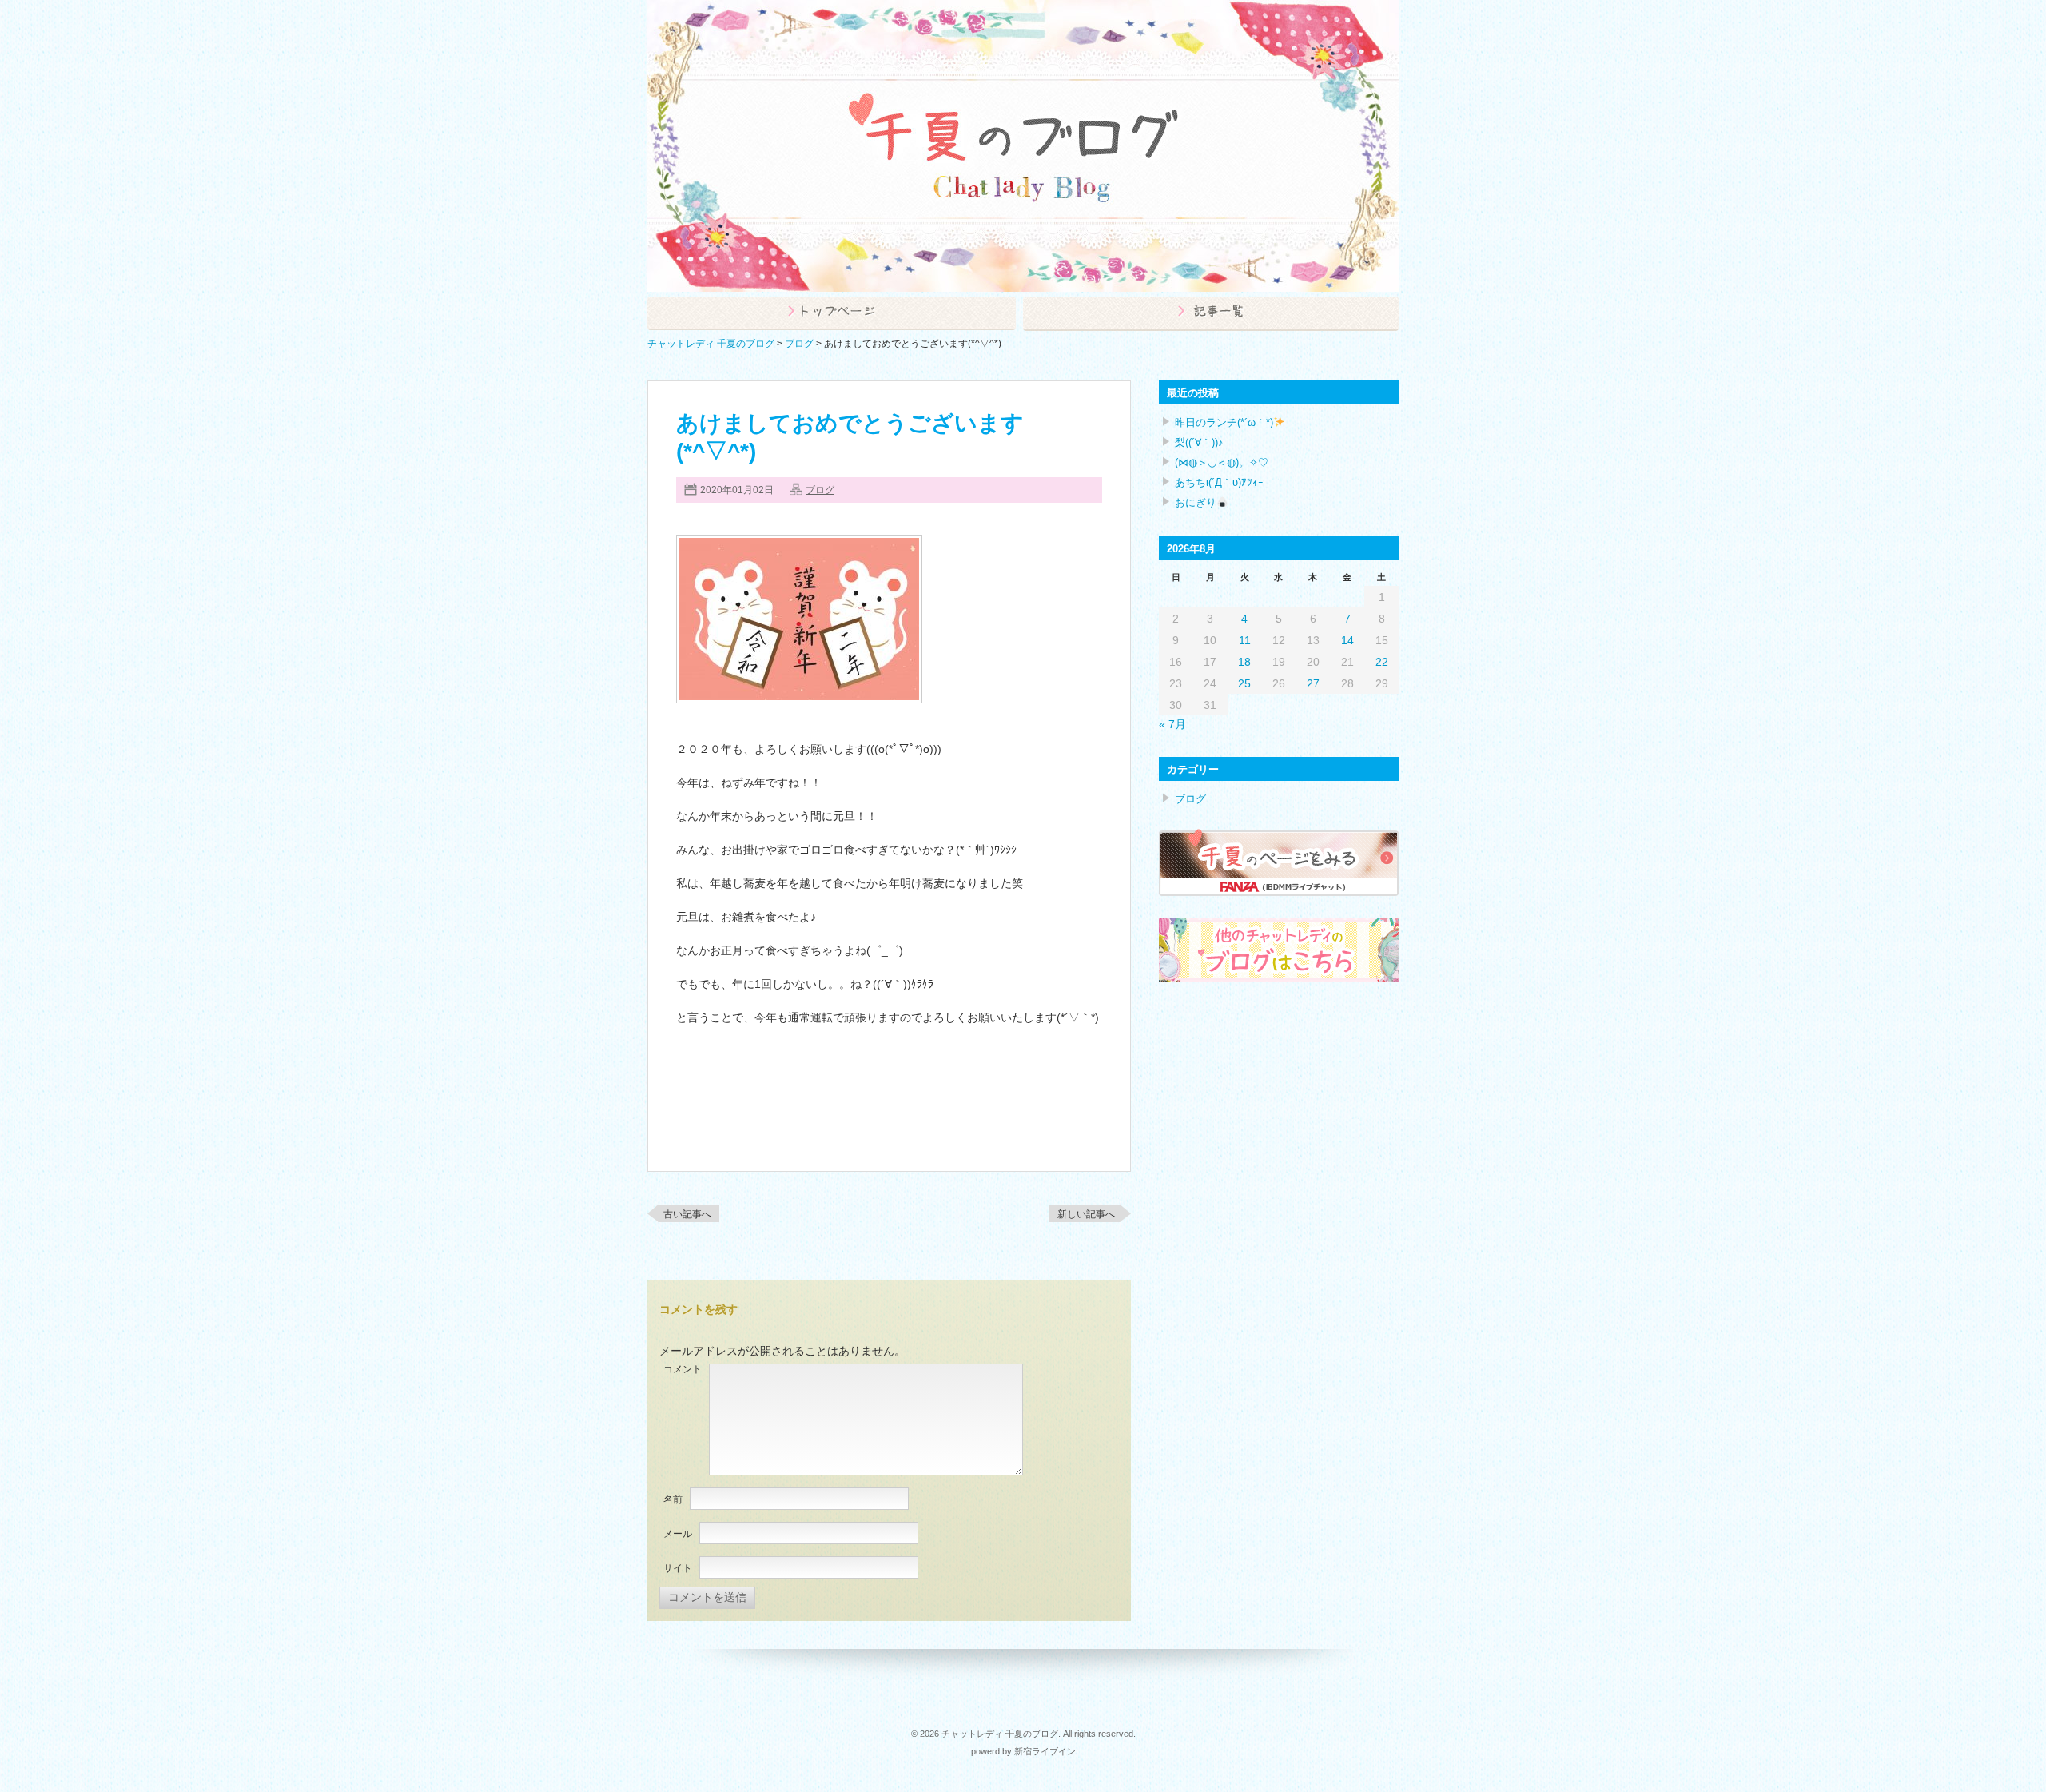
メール (678, 1534)
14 (1347, 640)
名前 (673, 1499)
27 (1313, 683)
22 (1382, 662)
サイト (678, 1568)
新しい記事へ (1086, 1214)
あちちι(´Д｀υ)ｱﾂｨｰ (1219, 482)
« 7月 (1172, 724)
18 (1244, 662)
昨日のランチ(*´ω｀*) (1224, 422)
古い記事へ (687, 1214)
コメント (683, 1369)
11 (1245, 640)
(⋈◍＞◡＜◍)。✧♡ (1222, 462)
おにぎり (1196, 502)
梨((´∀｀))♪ (1199, 442)
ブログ (820, 490)
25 (1244, 683)
